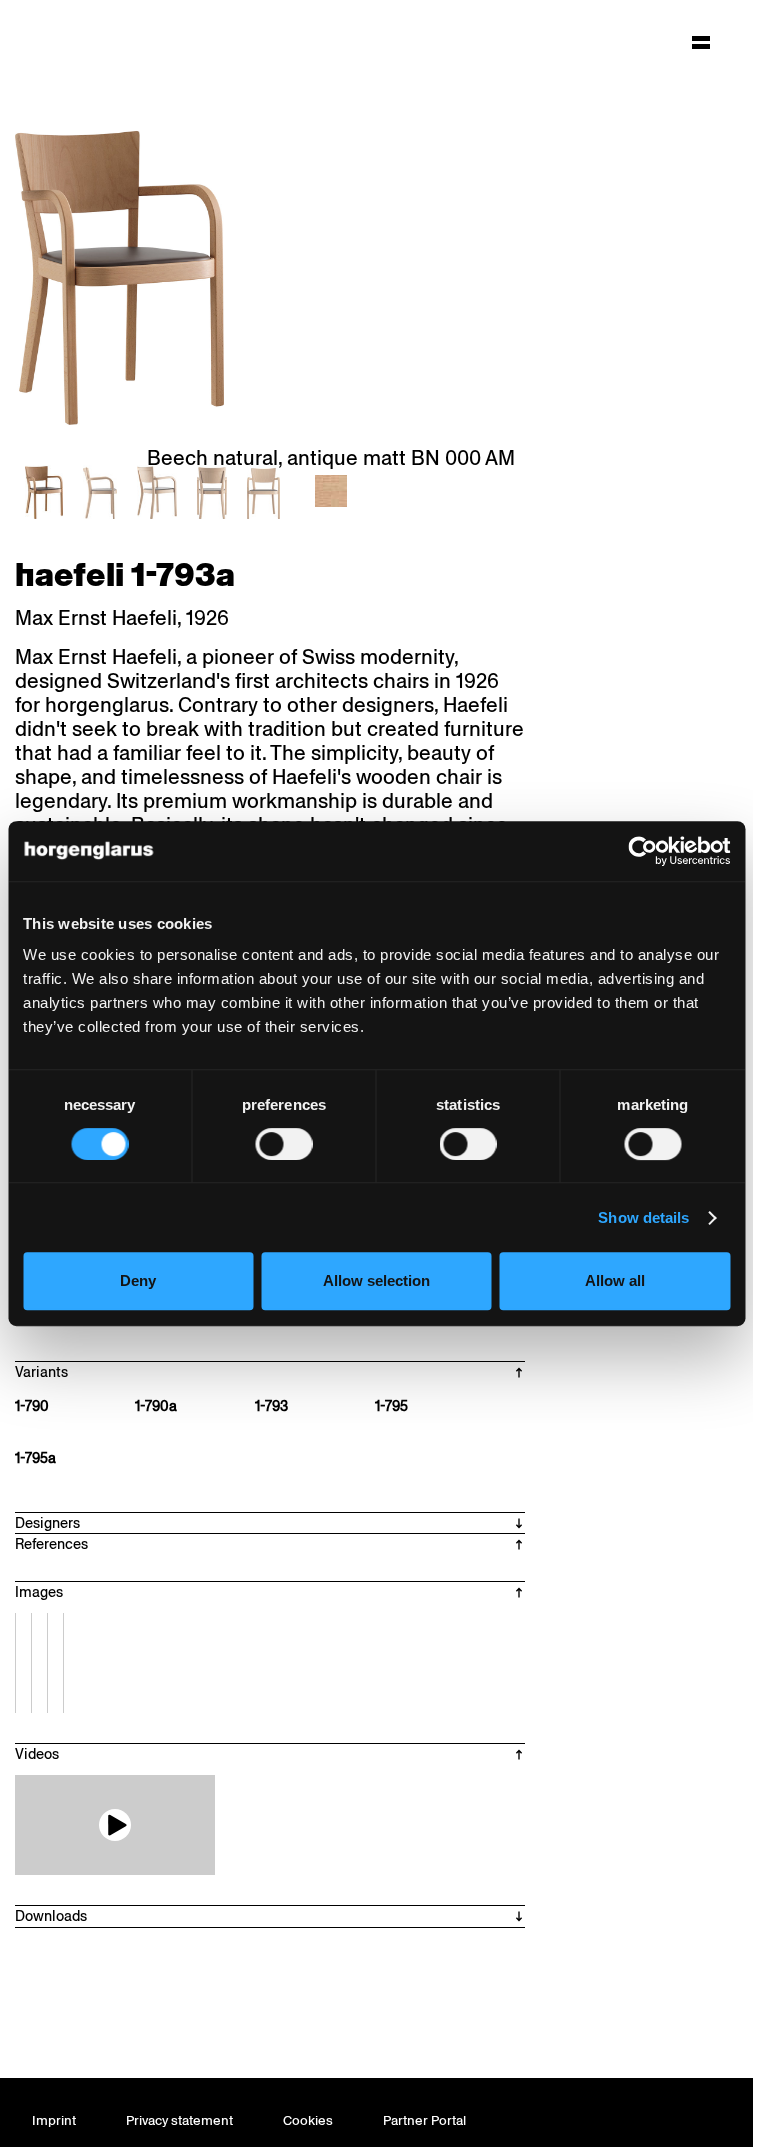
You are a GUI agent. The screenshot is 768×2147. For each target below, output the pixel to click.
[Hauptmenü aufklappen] (701, 42)
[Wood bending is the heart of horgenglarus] (115, 1825)
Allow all (615, 1280)
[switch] (283, 1144)
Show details (643, 1217)
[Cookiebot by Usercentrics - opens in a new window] (642, 851)
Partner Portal (424, 2120)
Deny (138, 1280)
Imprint (54, 2120)
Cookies (308, 2120)
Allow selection (376, 1280)
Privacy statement (179, 2120)
